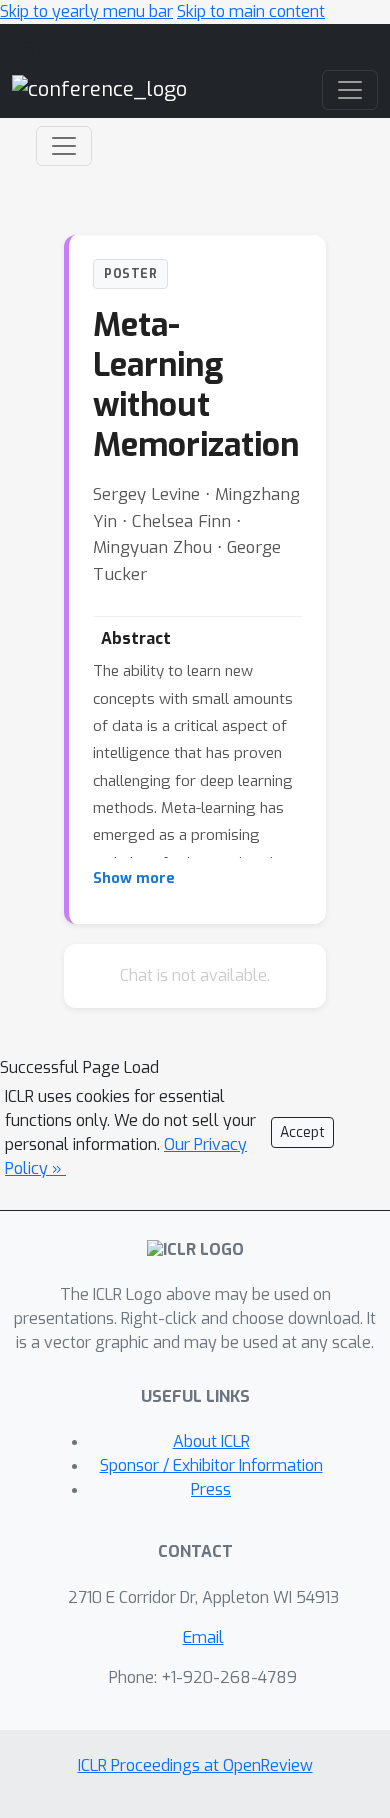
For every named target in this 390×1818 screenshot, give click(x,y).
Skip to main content (251, 11)
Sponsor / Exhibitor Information (211, 1465)
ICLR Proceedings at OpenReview (195, 1765)
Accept (302, 1132)
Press (211, 1489)
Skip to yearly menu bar (86, 11)
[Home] (99, 88)
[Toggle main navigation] (350, 90)
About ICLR (211, 1441)
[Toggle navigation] (64, 146)
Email (203, 1637)
